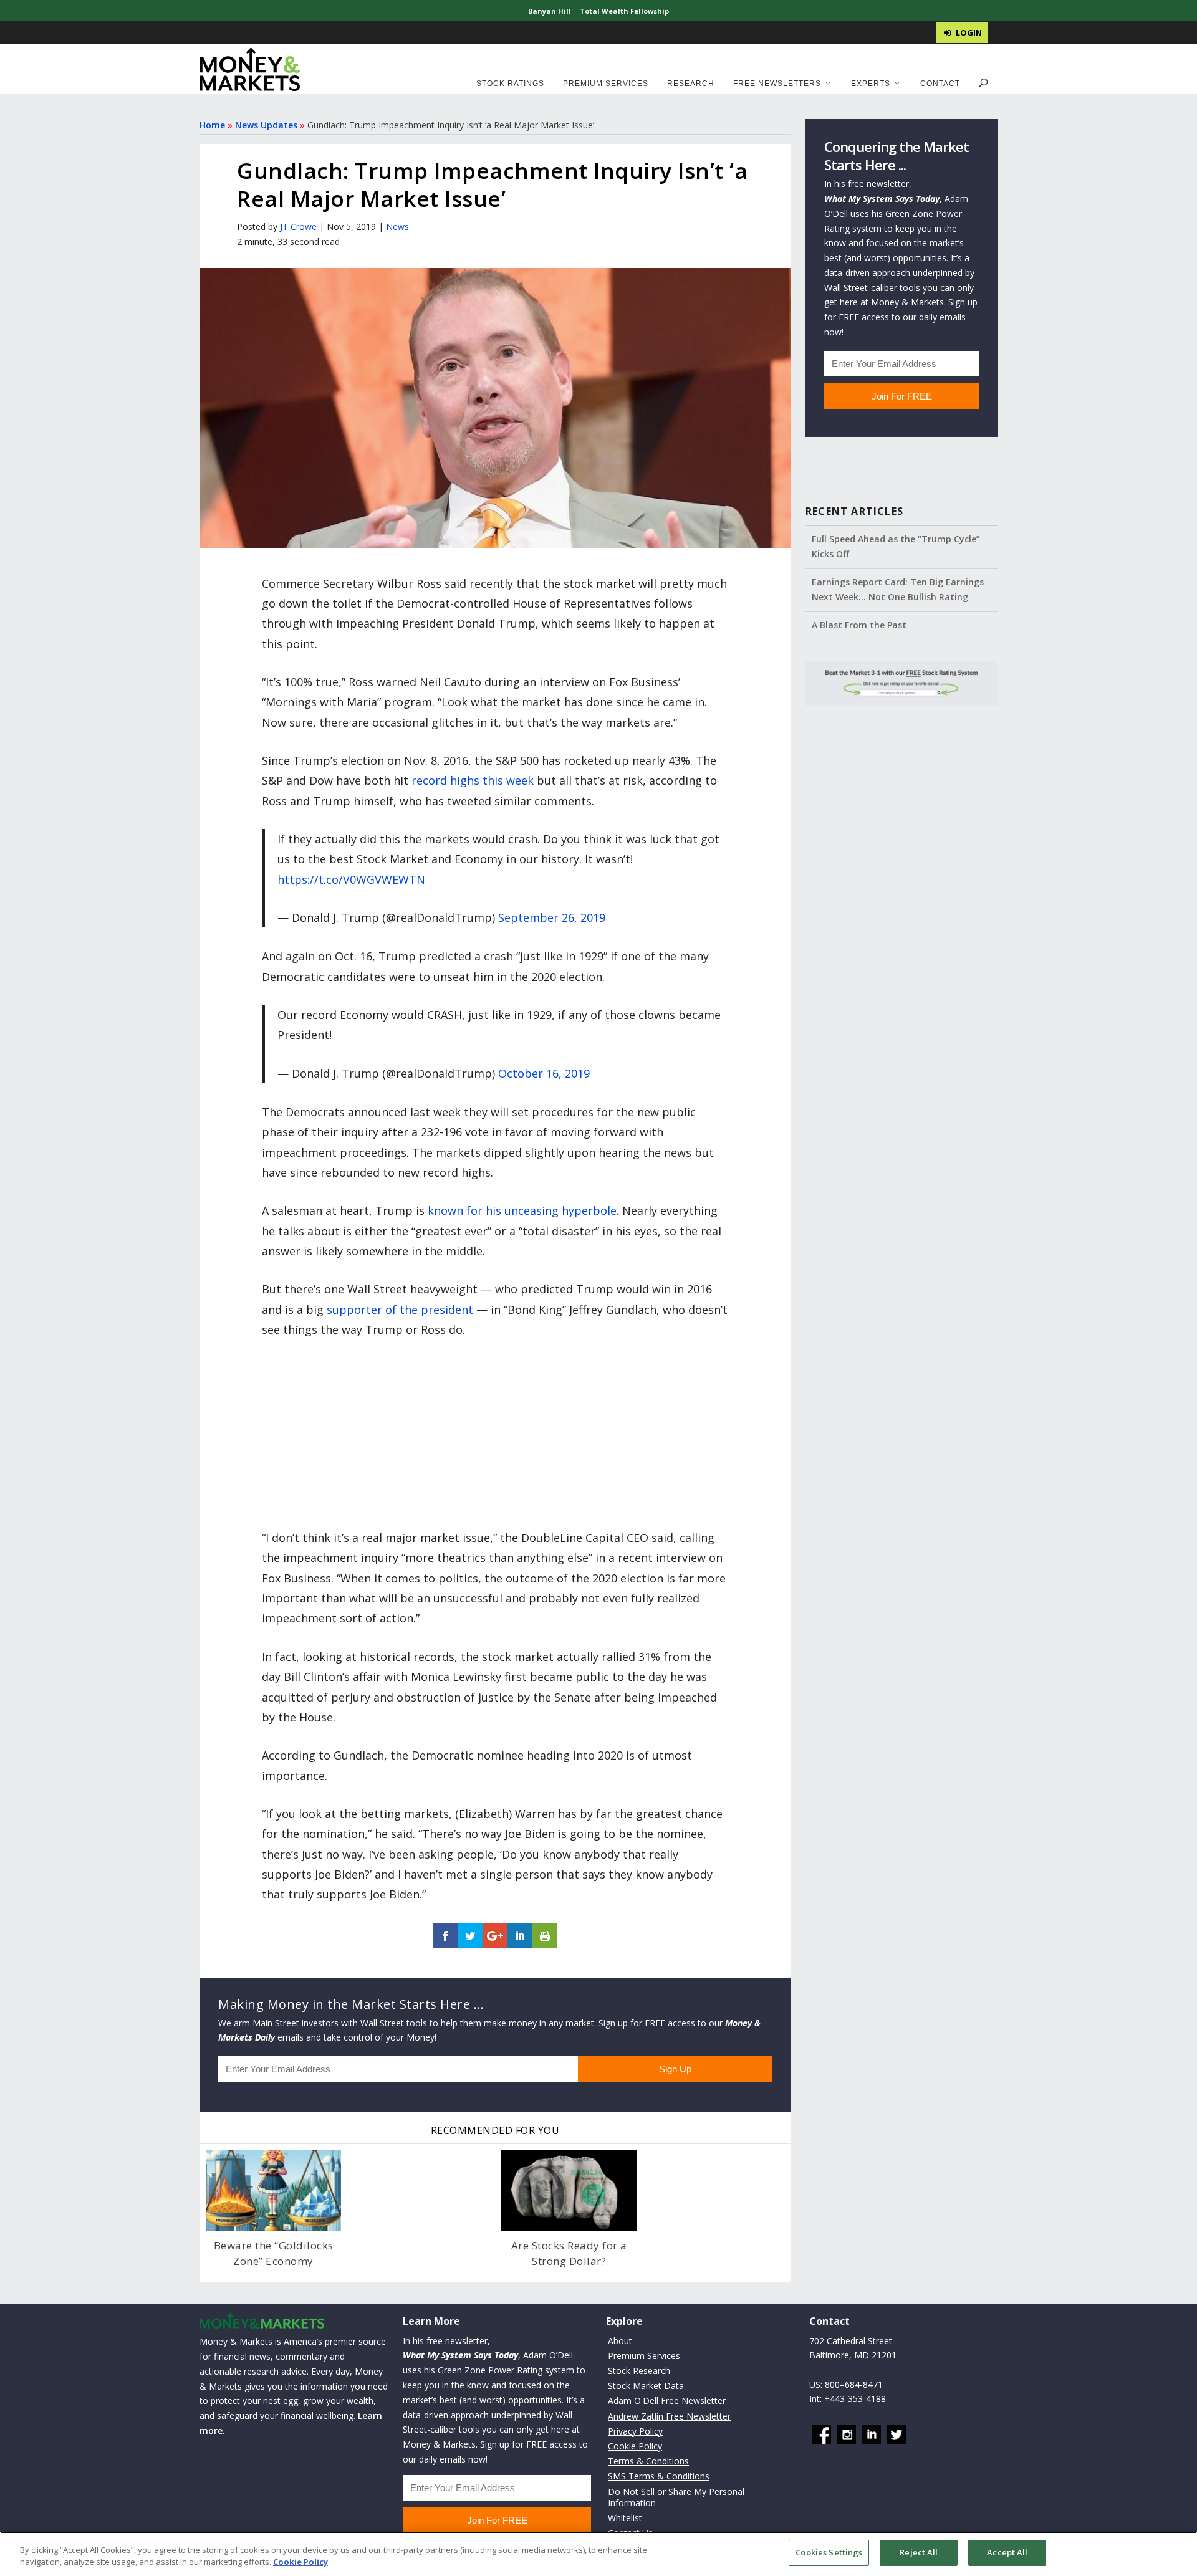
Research (691, 84)
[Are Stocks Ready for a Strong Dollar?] (569, 2191)
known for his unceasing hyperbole (522, 1210)
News (397, 227)
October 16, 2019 (544, 1073)
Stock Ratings (510, 84)
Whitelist (625, 2518)
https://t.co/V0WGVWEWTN (351, 879)
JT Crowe (298, 227)
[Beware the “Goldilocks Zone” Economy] (273, 2191)
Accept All (1007, 2552)
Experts (871, 84)
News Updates (266, 125)
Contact (940, 84)
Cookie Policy (635, 2446)
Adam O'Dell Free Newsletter (667, 2401)
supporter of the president (400, 1310)
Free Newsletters (777, 84)
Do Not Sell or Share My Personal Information (676, 2497)
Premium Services (606, 84)
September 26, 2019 (552, 917)
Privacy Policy (635, 2431)
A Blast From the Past (859, 625)
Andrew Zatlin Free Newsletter (669, 2416)
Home (212, 125)
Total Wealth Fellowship (624, 11)
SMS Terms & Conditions (659, 2476)
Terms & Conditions (648, 2461)
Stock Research (639, 2371)
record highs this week (473, 780)
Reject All (919, 2552)
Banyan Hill (550, 11)
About (620, 2341)
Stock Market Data (646, 2386)
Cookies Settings (829, 2552)
